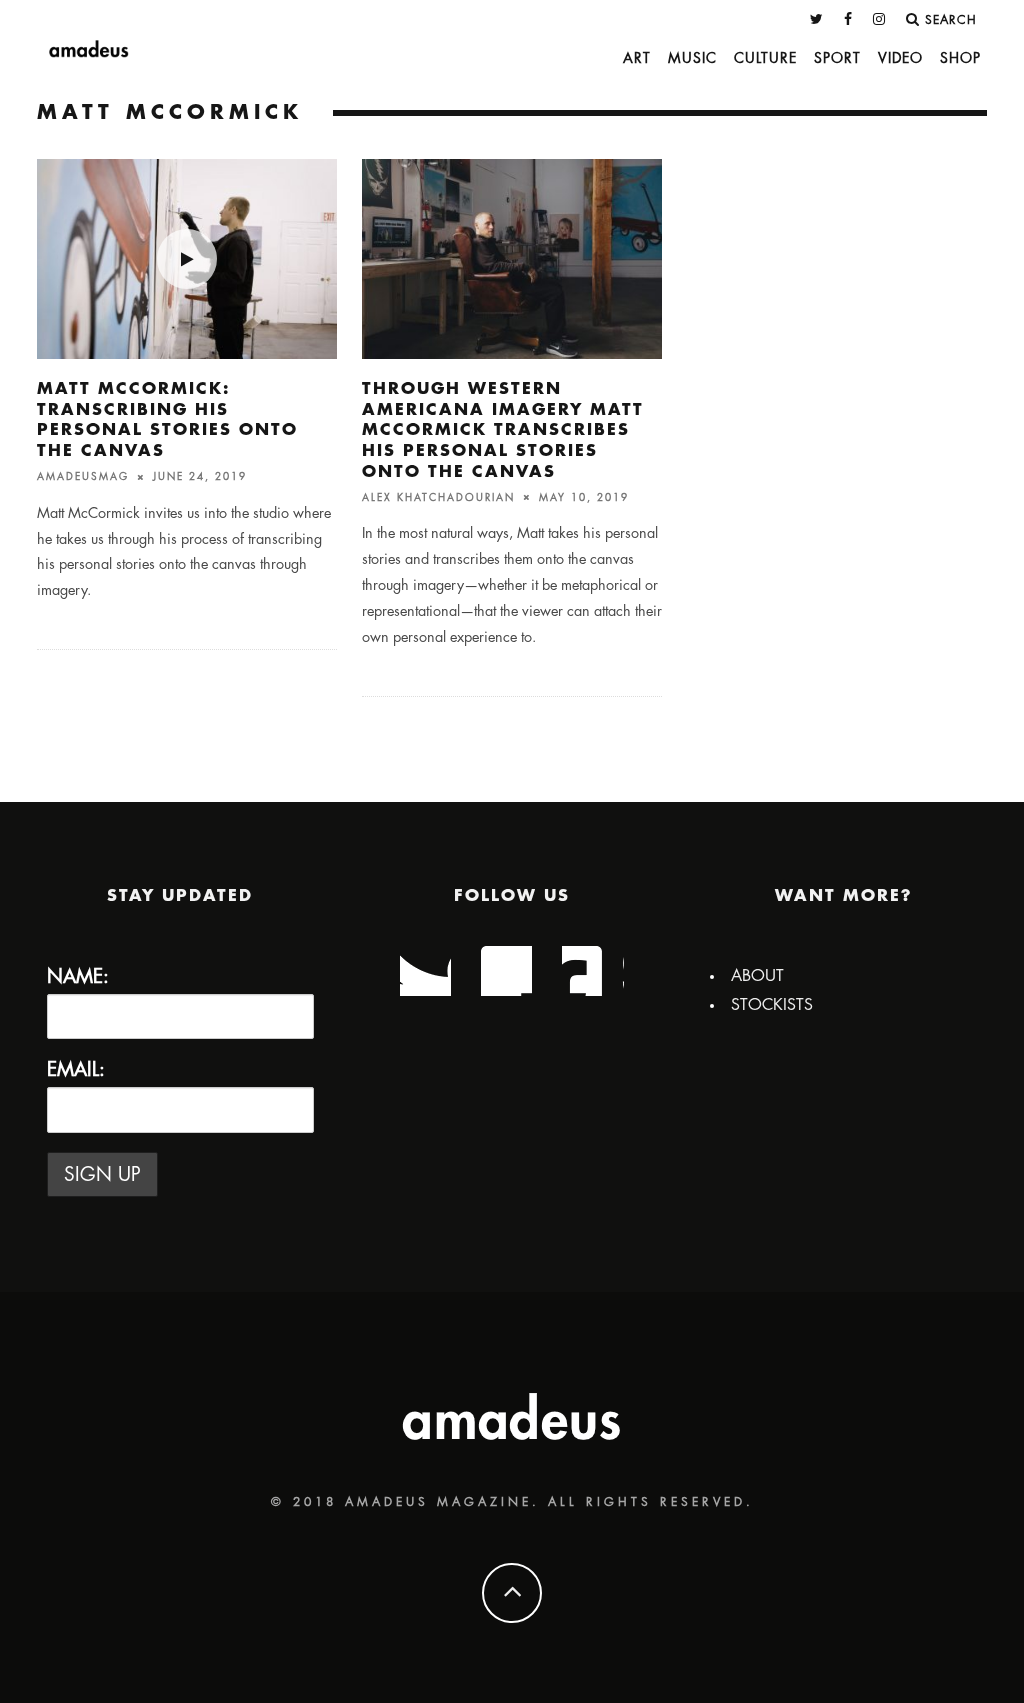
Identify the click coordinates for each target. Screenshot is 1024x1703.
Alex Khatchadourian (438, 497)
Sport (837, 58)
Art (637, 58)
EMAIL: (76, 1069)
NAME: (78, 976)
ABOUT (757, 976)
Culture (765, 58)
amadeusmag (83, 477)
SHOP (960, 58)
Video (900, 58)
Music (692, 58)
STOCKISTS (772, 1005)
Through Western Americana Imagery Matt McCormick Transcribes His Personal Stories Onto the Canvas (503, 430)
